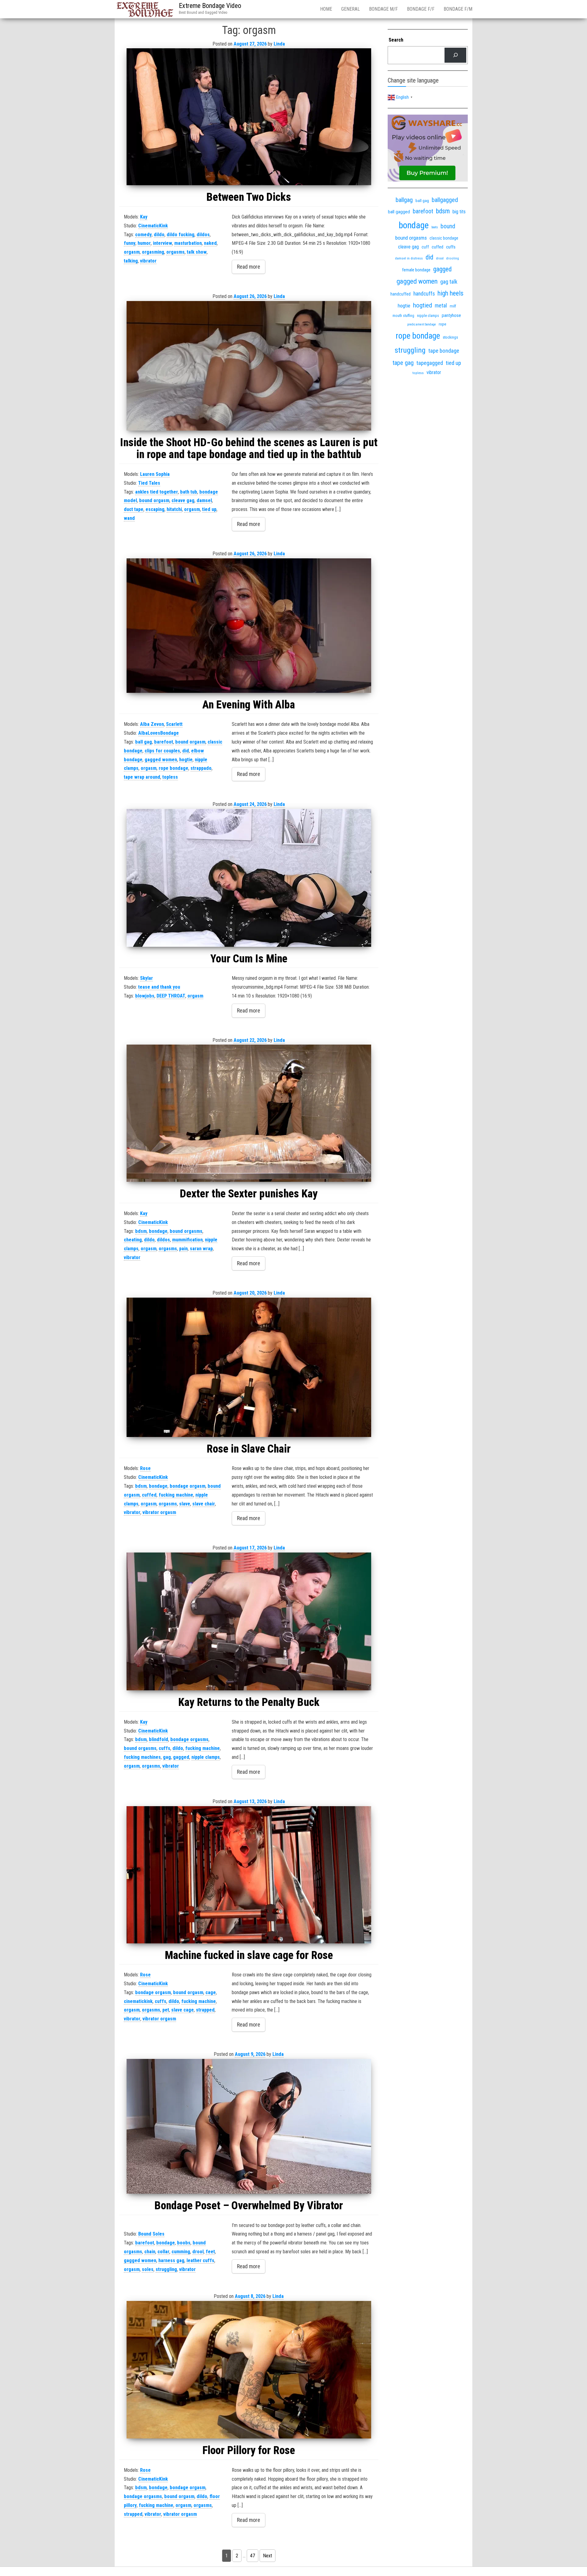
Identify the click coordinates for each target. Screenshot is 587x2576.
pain (183, 1249)
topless (170, 777)
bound (448, 226)
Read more (249, 267)
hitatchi (174, 509)
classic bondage (444, 238)
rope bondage (174, 768)
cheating (133, 1240)
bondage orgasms (189, 1739)
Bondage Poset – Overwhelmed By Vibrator (249, 2206)
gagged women (161, 760)
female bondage (416, 270)
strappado (201, 768)
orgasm (132, 252)
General (351, 9)
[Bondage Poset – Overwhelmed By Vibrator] (249, 2126)
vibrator (148, 261)
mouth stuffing (403, 316)
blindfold (159, 1739)
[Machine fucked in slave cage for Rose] (249, 1875)
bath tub (189, 492)
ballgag (404, 200)
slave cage (183, 2010)
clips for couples (162, 751)
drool (198, 2252)
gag (167, 1757)
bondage (158, 1231)
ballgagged (445, 200)
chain (150, 2252)
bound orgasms (186, 1231)
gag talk (449, 282)
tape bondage (444, 351)
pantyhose (451, 315)
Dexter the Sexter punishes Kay (249, 1194)
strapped (205, 2010)
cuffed (149, 1495)
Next (268, 2556)
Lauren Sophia (155, 474)
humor (144, 243)
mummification (187, 1240)
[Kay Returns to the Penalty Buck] (249, 1621)
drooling (453, 258)
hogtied (423, 305)
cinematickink (138, 2001)
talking (131, 261)
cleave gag (183, 500)
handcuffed (401, 294)
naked (210, 243)
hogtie (186, 760)
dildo (159, 235)
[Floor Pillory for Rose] (249, 2370)
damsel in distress (409, 258)
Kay (144, 217)
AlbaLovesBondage (159, 733)
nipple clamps (206, 1757)
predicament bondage (422, 324)
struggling (166, 2269)
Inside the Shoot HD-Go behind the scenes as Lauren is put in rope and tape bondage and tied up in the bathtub (249, 449)
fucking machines (142, 1757)
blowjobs (145, 996)
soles (148, 2269)
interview (162, 243)
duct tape (134, 509)
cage (211, 1992)
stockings (450, 337)
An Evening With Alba (249, 705)
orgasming (153, 252)
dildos (203, 235)
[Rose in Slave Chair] (249, 1367)
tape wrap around (142, 777)
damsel (204, 500)
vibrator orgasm (159, 1512)
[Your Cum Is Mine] (249, 878)
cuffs (164, 1748)
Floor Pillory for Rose (249, 2450)
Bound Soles (151, 2234)
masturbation (188, 243)
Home (326, 9)
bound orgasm (154, 500)
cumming (181, 2252)
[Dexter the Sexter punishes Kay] (249, 1113)
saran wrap (201, 1249)
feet (210, 2252)
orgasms (175, 252)
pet (166, 2010)
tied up (209, 509)
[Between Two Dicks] (249, 117)
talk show (197, 252)
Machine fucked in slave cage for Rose (249, 1955)
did (186, 751)
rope (443, 324)
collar (163, 2252)
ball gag (144, 742)
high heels (450, 293)
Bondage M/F (383, 9)
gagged (181, 1757)
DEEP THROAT (171, 996)
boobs (184, 2243)
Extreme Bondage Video (210, 6)
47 (253, 2556)
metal (441, 305)
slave (185, 1504)
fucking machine (176, 1495)
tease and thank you (159, 987)
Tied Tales (149, 483)
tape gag (403, 363)
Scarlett (174, 724)
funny (130, 243)
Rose (145, 1468)
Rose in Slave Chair (249, 1449)
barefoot (164, 742)
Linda (279, 44)
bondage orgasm (188, 1486)
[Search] (455, 55)
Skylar (146, 978)
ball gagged (399, 212)
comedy (143, 235)
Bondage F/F (421, 9)
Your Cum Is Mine (249, 959)
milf (453, 306)
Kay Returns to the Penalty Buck (249, 1702)
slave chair (204, 1504)
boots (435, 227)
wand (129, 518)
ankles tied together (157, 492)
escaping (155, 509)
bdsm (141, 1231)
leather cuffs (200, 2260)
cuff (425, 247)
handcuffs (424, 294)
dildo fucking (181, 235)
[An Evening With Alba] (249, 626)
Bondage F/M (458, 9)
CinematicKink (153, 226)
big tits (459, 212)
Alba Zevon (152, 724)
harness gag (171, 2260)
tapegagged (430, 363)
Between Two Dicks (249, 197)
